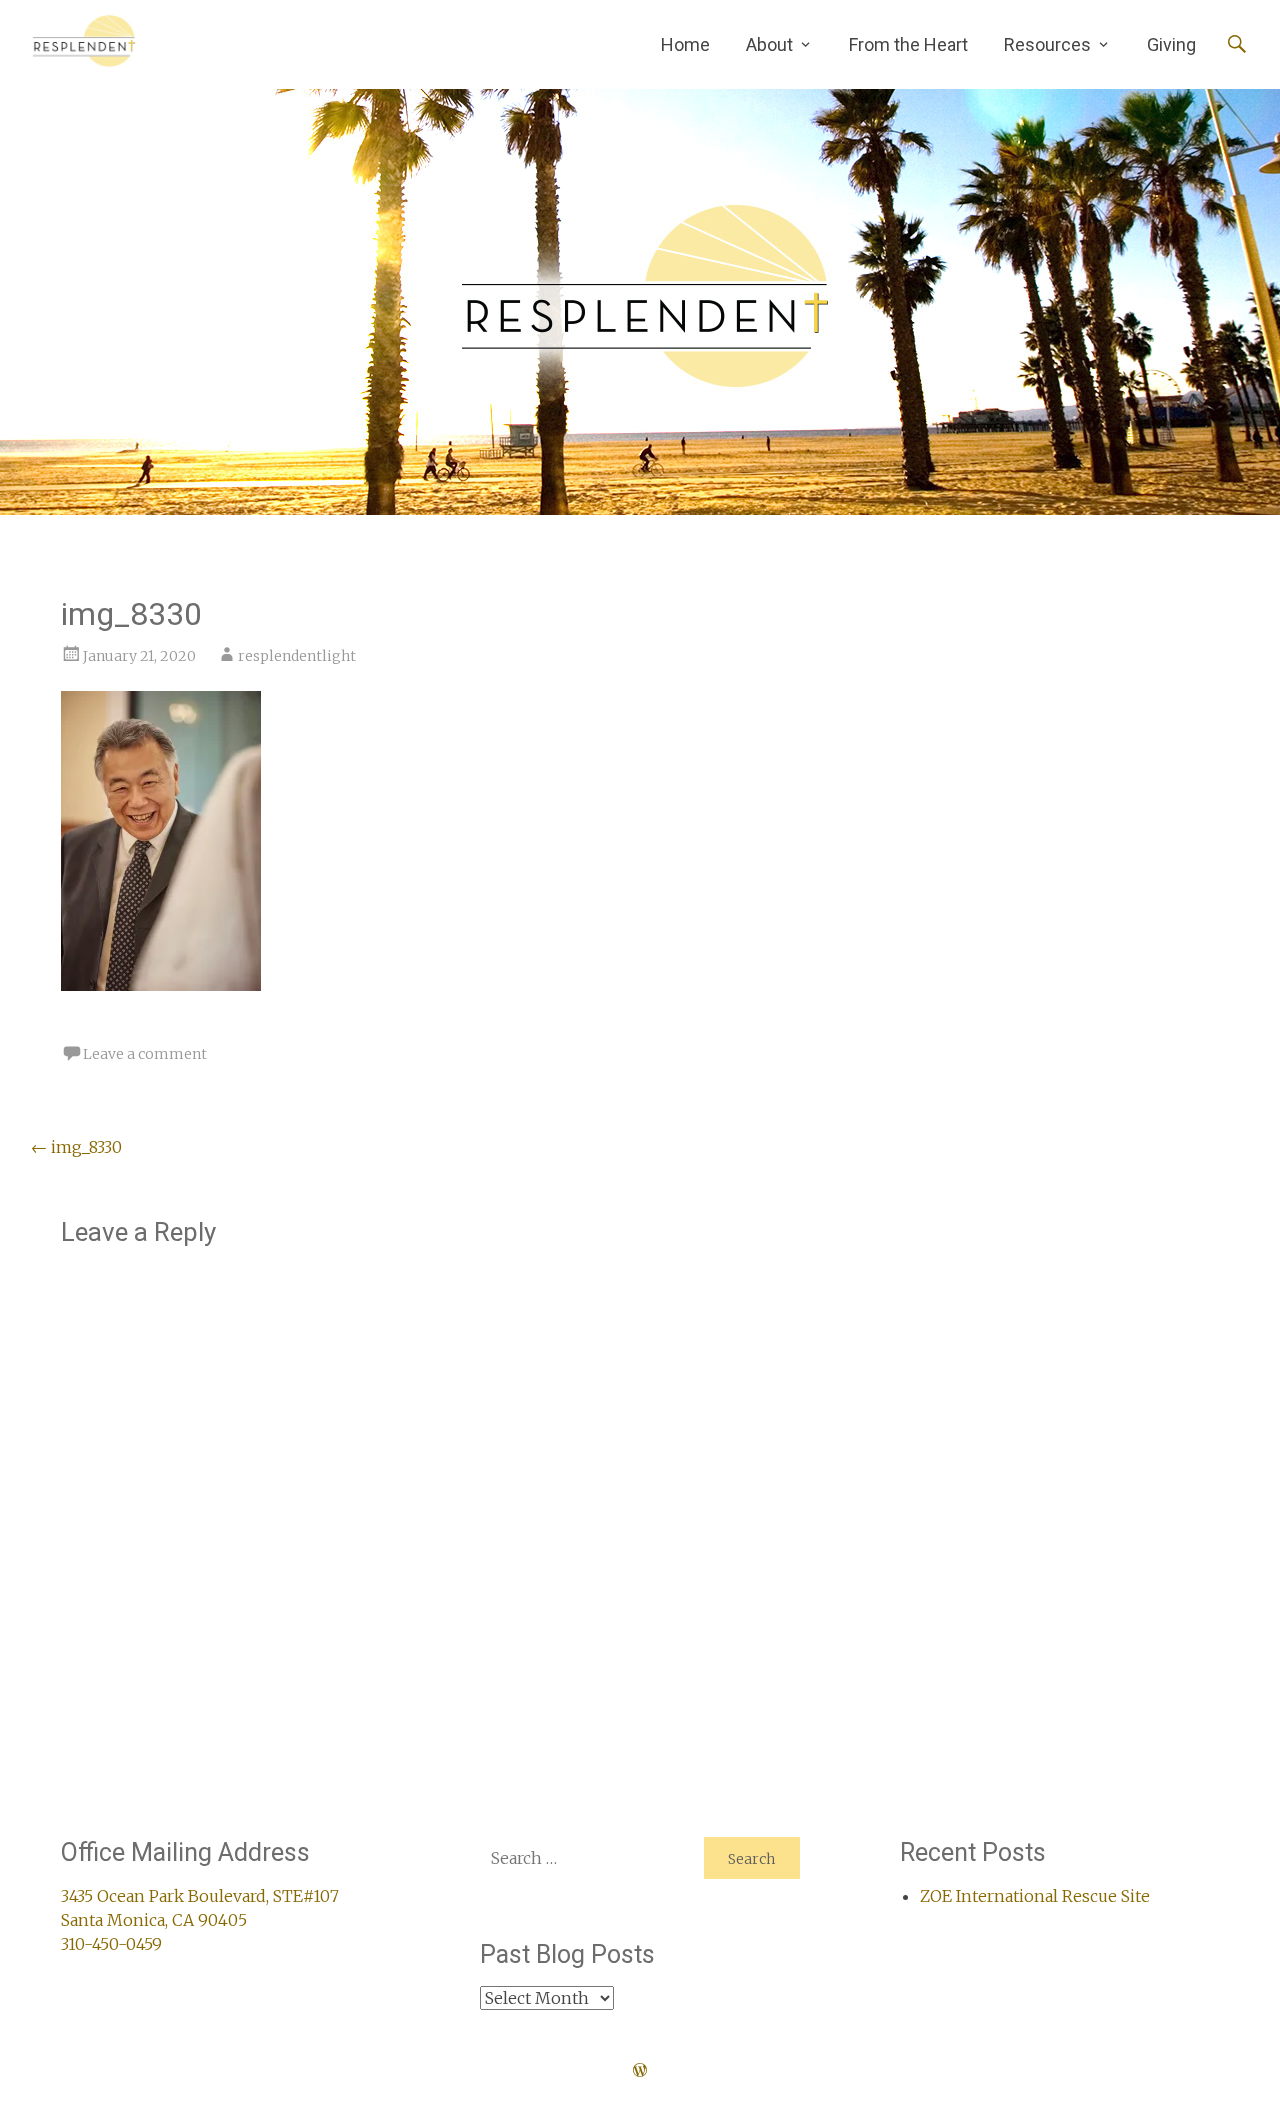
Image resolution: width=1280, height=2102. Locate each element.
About (769, 44)
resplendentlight (297, 656)
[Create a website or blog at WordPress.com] (640, 2071)
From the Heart (908, 44)
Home (685, 44)
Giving (1171, 44)
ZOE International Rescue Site (1035, 1896)
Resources (1047, 44)
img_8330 (76, 1147)
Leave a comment (145, 1054)
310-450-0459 (111, 1944)
